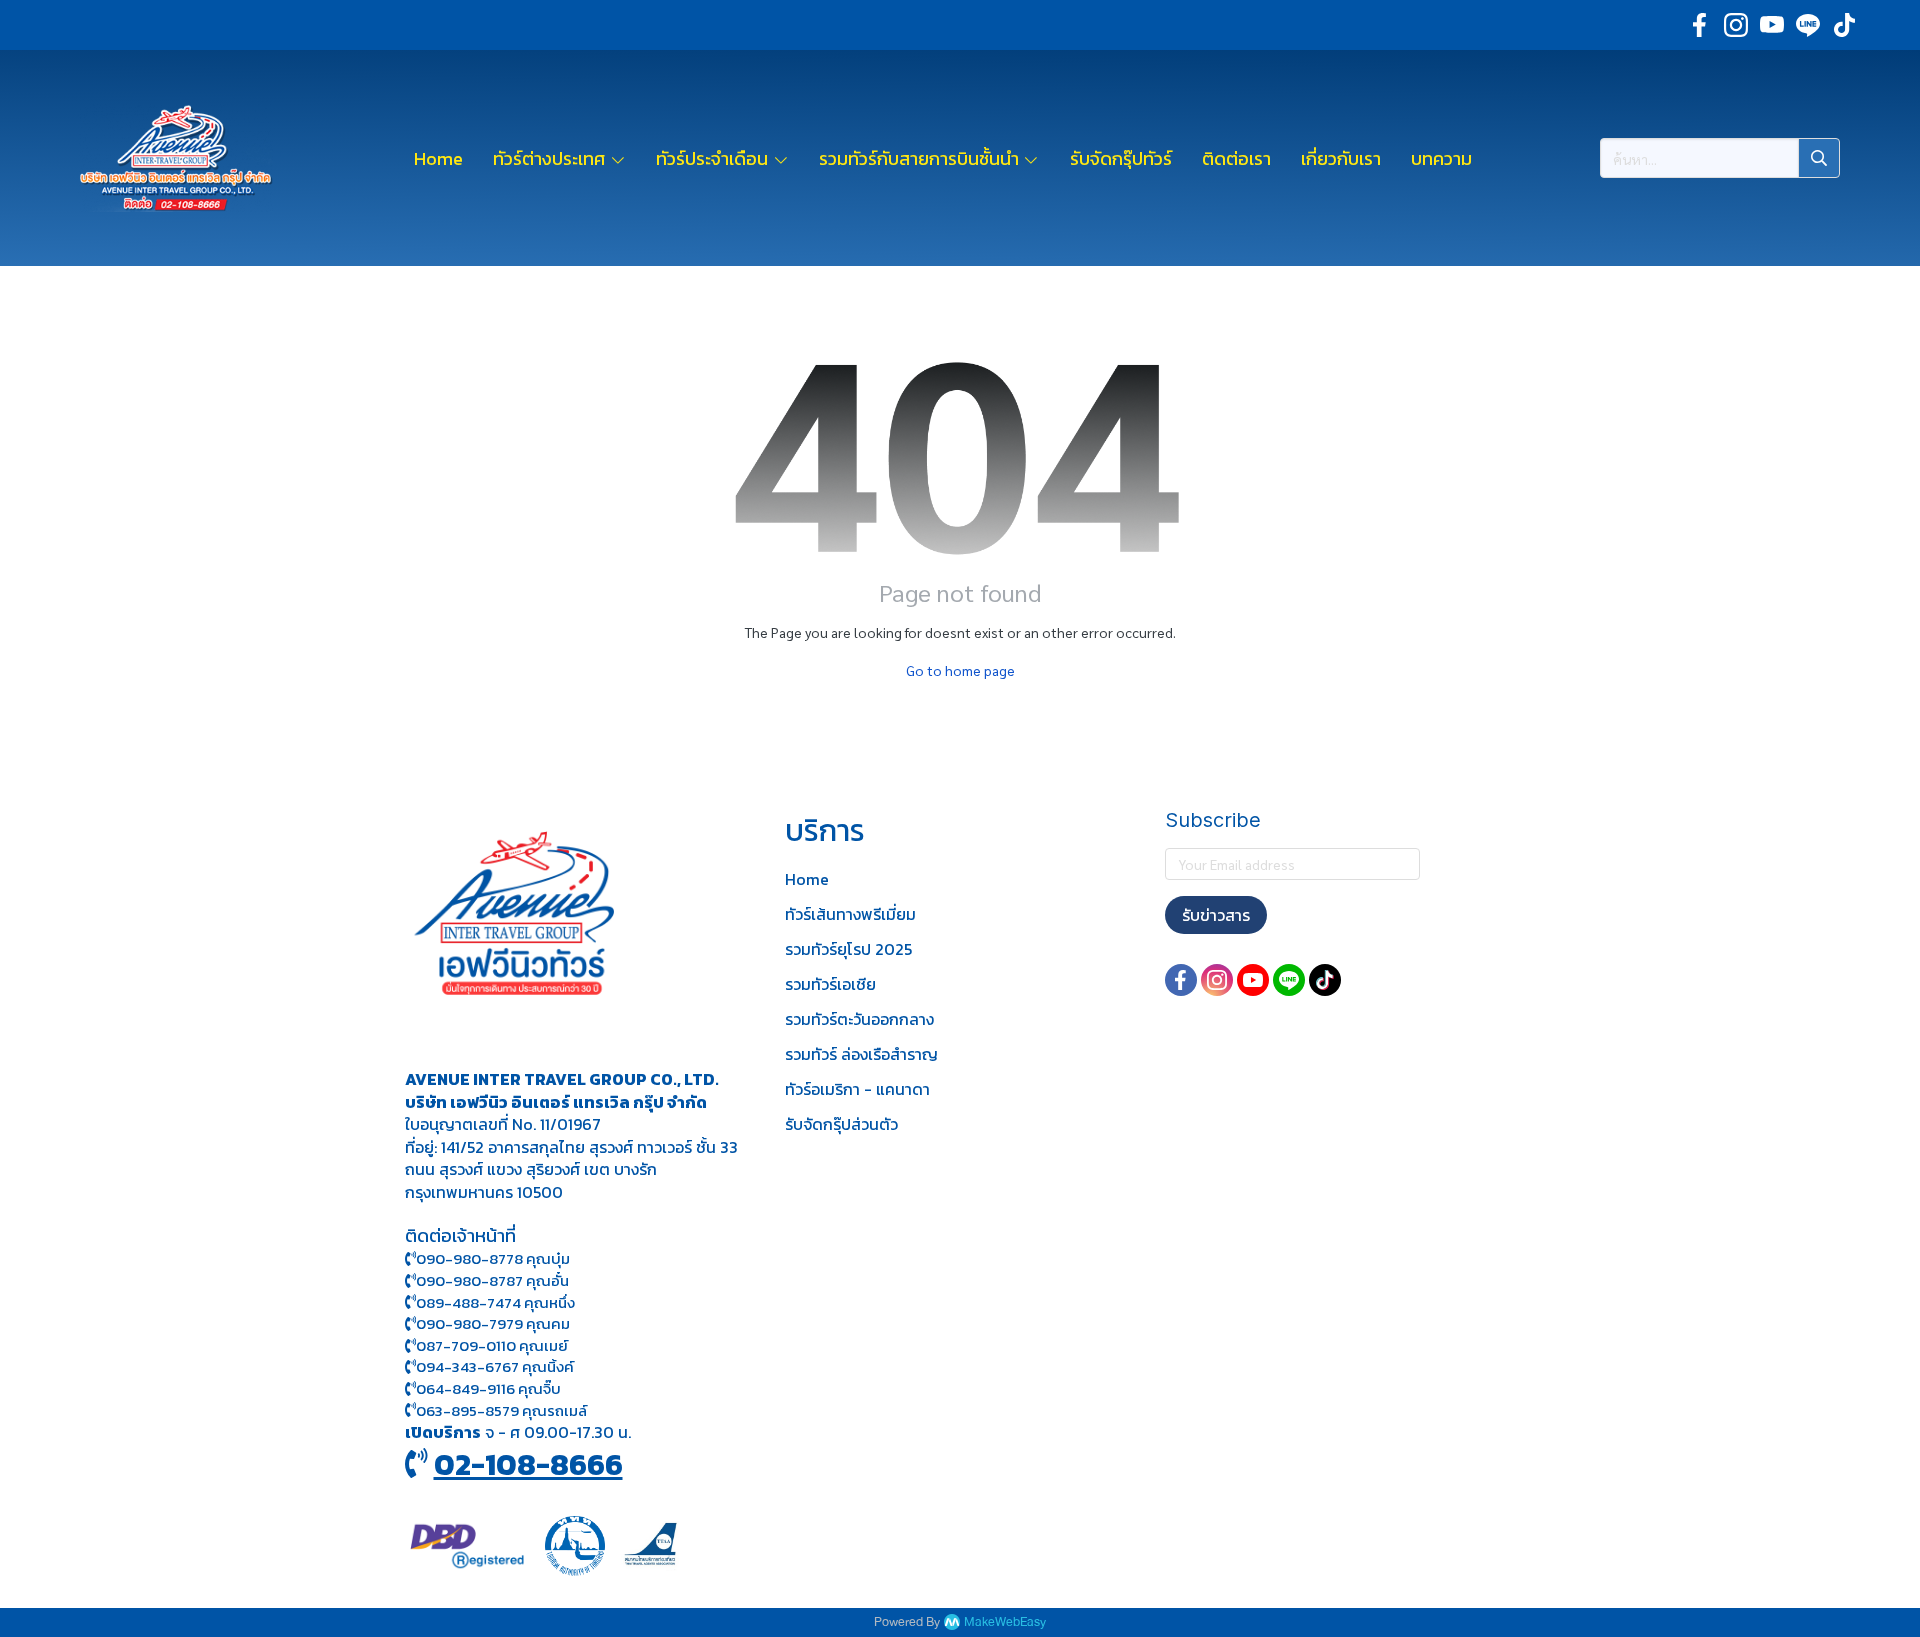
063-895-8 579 (467, 1410)
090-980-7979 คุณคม (493, 1323)
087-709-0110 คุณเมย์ (492, 1345)
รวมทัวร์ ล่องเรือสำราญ (861, 1054)
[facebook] (1700, 25)
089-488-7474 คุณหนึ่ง (495, 1302)
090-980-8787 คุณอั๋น (492, 1280)
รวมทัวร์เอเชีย (830, 984)
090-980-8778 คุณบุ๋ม (493, 1258)
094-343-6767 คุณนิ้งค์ (495, 1366)
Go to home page (960, 670)
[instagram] (1736, 25)
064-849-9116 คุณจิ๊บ (488, 1388)
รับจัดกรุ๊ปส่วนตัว (841, 1124)
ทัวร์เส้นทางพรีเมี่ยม (850, 914)
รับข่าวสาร (1216, 915)
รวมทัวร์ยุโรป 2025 (848, 949)
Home (807, 879)
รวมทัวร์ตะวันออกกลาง (859, 1019)
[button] (1720, 158)
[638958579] (410, 1410)
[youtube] (1772, 25)
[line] (1808, 25)
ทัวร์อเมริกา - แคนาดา (857, 1089)
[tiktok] (1844, 25)
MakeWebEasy (1005, 1622)
